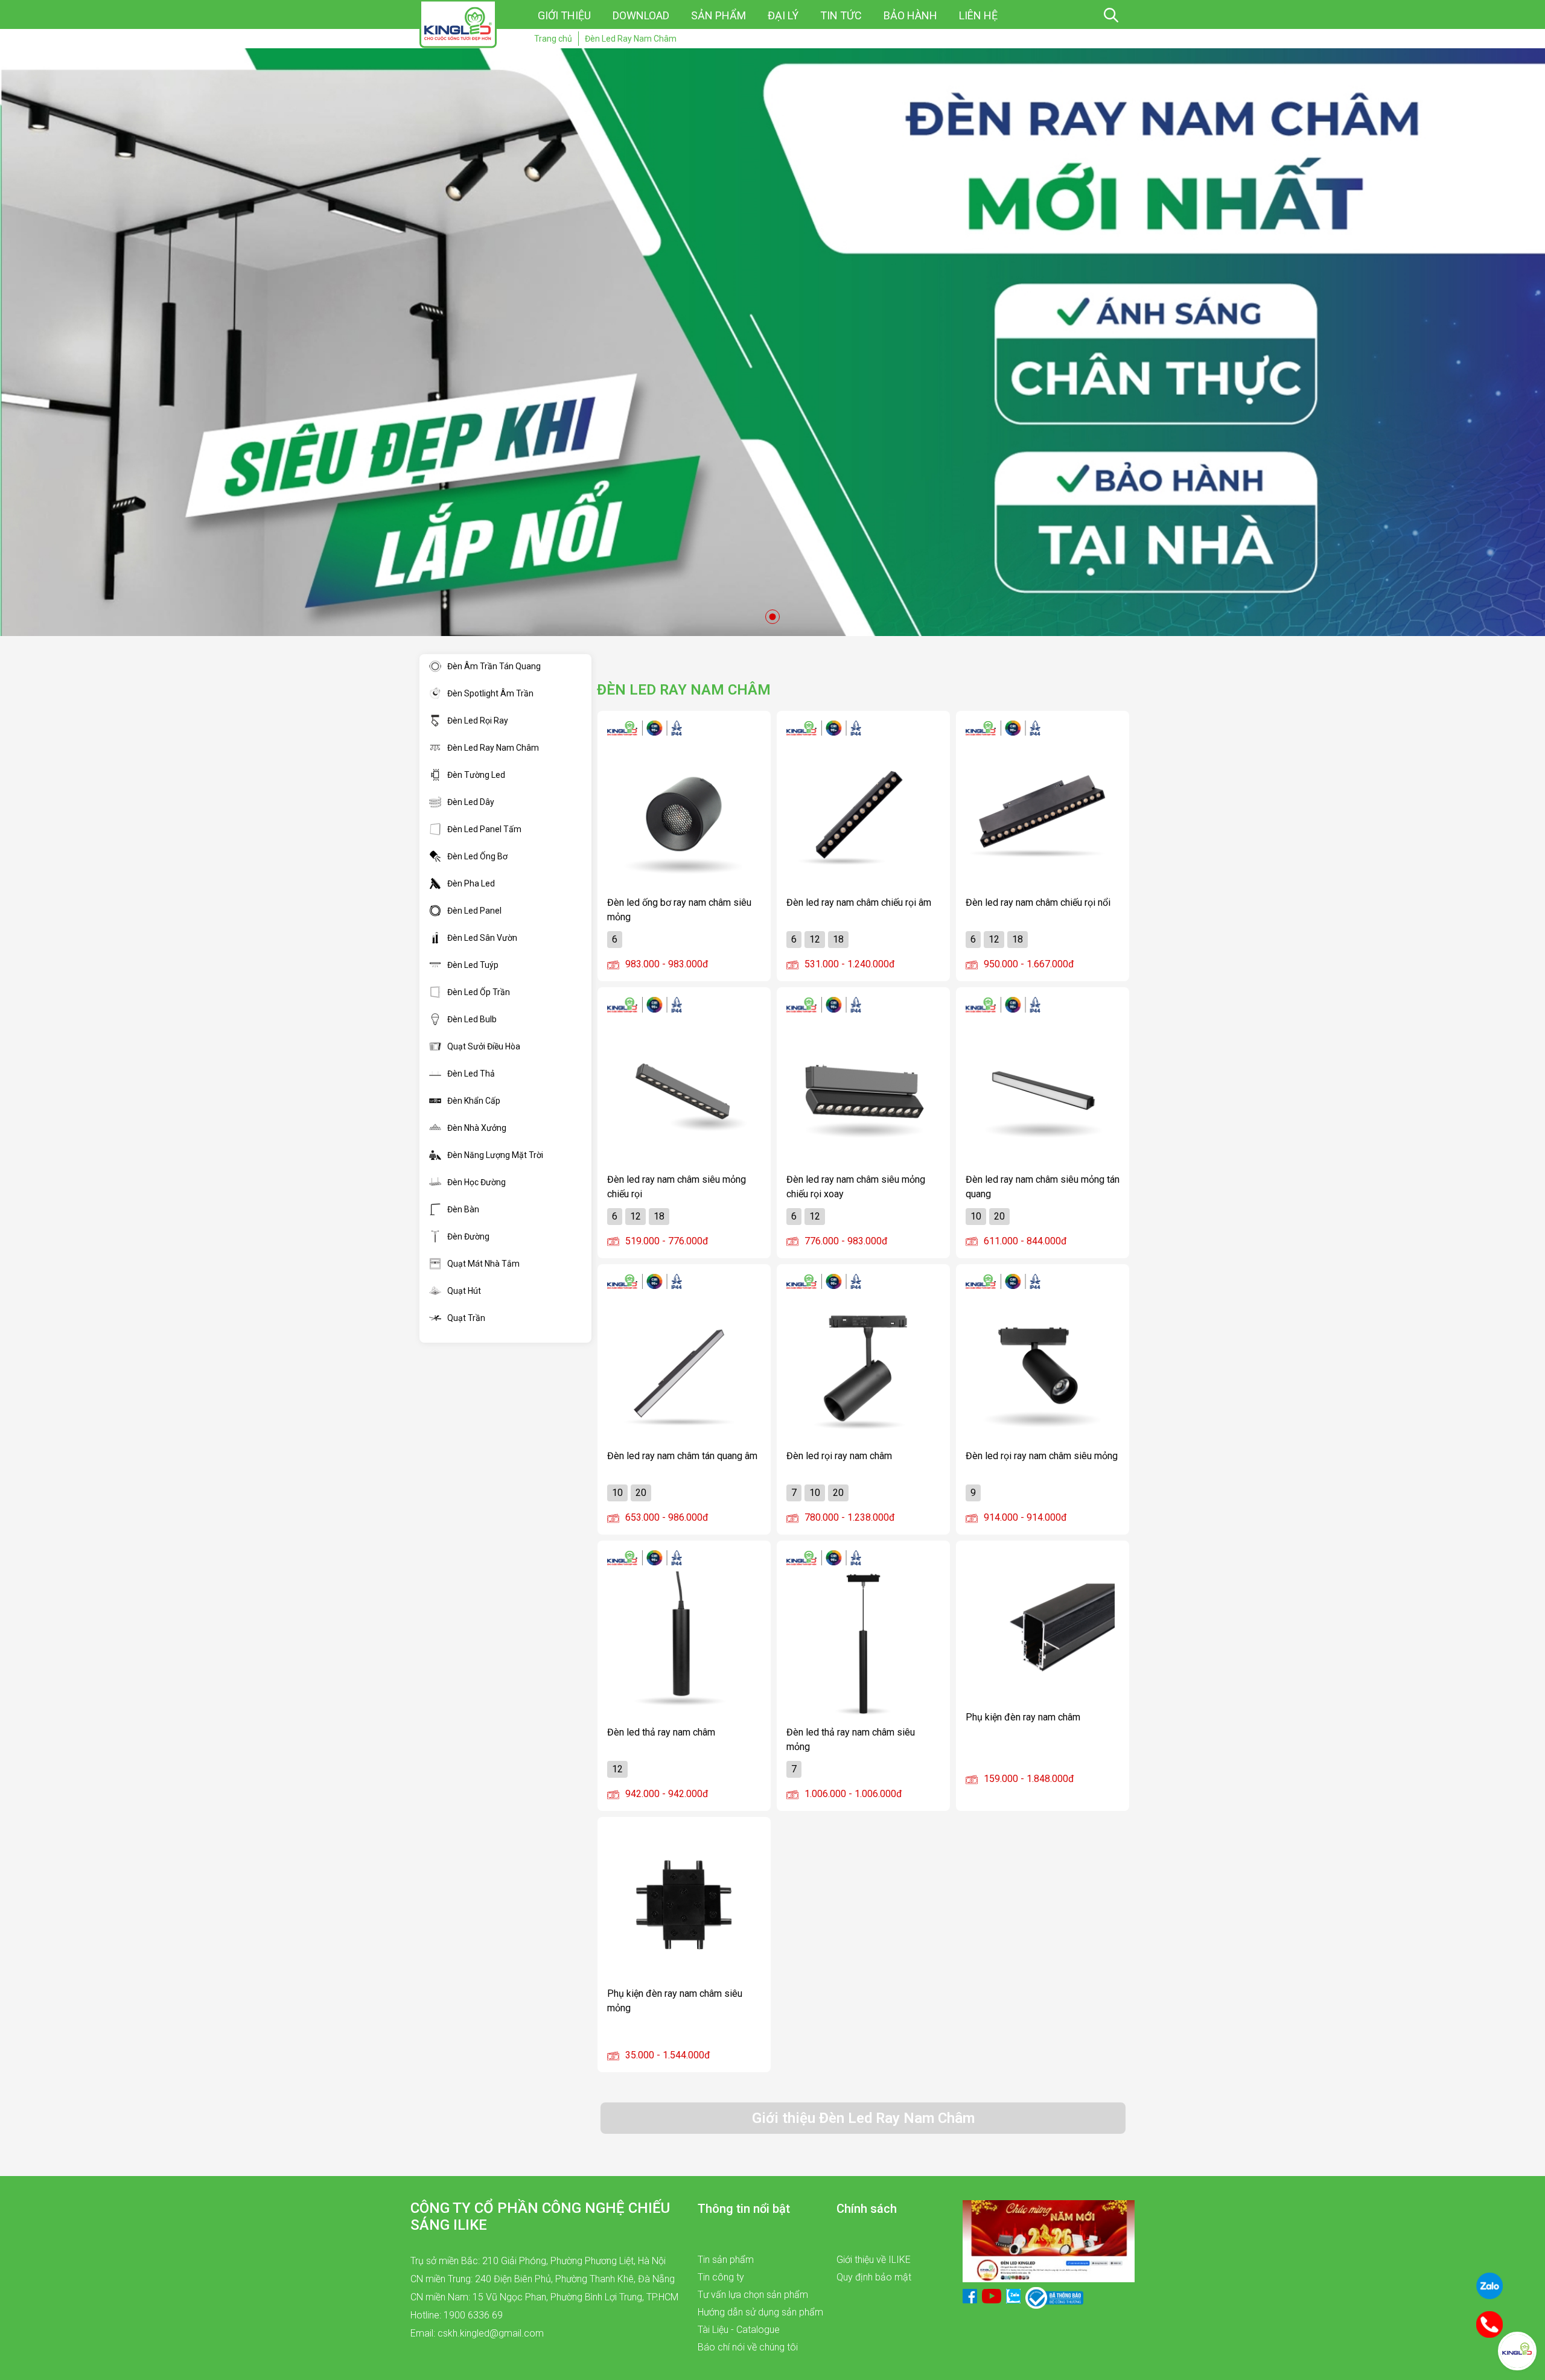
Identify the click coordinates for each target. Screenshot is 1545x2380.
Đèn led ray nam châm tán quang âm (682, 1456)
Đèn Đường (468, 1236)
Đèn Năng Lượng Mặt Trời (495, 1155)
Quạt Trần (466, 1318)
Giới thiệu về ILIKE (874, 2260)
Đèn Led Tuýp (473, 965)
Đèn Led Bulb (472, 1019)
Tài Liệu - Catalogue (739, 2330)
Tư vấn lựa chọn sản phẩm (753, 2295)
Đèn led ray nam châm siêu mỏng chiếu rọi (677, 1186)
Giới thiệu (564, 15)
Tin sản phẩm (726, 2260)
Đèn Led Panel (474, 911)
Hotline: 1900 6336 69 (457, 2315)
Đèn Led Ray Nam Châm (493, 748)
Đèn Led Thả (471, 1074)
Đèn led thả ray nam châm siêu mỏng (851, 1739)
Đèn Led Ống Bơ (477, 856)
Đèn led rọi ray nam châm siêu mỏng (1042, 1456)
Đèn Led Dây (471, 802)
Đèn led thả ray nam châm (661, 1732)
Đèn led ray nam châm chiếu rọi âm (859, 902)
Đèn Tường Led (476, 775)
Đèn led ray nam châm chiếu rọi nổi (1038, 902)
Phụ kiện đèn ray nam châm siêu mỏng (675, 2000)
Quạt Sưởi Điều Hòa (484, 1046)
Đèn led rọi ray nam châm (839, 1456)
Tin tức (841, 15)
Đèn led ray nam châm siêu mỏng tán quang (1043, 1186)
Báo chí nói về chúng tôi (748, 2347)
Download (641, 15)
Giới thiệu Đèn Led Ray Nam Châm (863, 2118)
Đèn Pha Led (471, 883)
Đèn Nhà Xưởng (477, 1128)
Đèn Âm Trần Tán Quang (494, 666)
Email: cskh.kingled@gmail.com (477, 2333)
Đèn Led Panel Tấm (484, 829)
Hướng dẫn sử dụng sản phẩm (760, 2312)
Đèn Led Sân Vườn (482, 938)
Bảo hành (910, 15)
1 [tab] (772, 617)
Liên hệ (978, 15)
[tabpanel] (772, 342)
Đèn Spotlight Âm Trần (490, 693)
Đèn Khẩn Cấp (474, 1101)
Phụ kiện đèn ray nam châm (1023, 1717)
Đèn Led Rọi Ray (478, 721)
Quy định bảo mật (874, 2277)
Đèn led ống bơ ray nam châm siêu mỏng (679, 909)
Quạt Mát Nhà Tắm (483, 1264)
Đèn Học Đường (476, 1182)
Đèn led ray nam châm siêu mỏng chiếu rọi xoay (856, 1186)
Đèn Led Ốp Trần (479, 992)
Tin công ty (721, 2277)
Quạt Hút (464, 1291)
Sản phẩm (718, 15)
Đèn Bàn (463, 1209)
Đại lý (783, 15)
